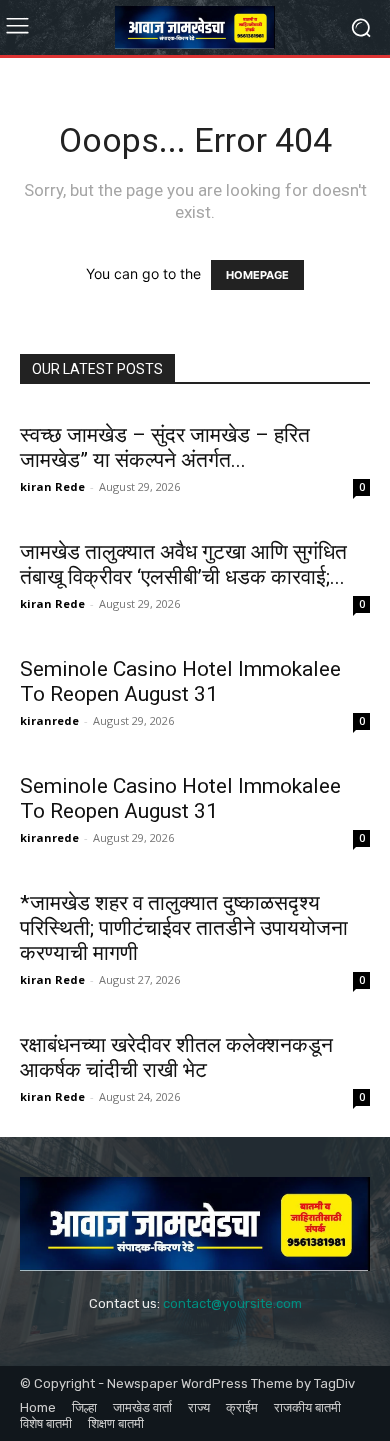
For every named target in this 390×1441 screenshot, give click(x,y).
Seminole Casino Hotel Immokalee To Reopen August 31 (180, 681)
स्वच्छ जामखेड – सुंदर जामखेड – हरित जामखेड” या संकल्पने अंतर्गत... (165, 447)
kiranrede (49, 720)
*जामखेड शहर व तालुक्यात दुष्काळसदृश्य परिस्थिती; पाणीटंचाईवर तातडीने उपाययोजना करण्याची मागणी (184, 928)
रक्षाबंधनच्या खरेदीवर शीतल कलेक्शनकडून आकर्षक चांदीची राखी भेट (176, 1057)
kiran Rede (52, 486)
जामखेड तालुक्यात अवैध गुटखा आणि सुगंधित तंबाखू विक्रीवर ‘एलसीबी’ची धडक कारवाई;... (183, 564)
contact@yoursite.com (232, 1303)
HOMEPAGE (257, 275)
